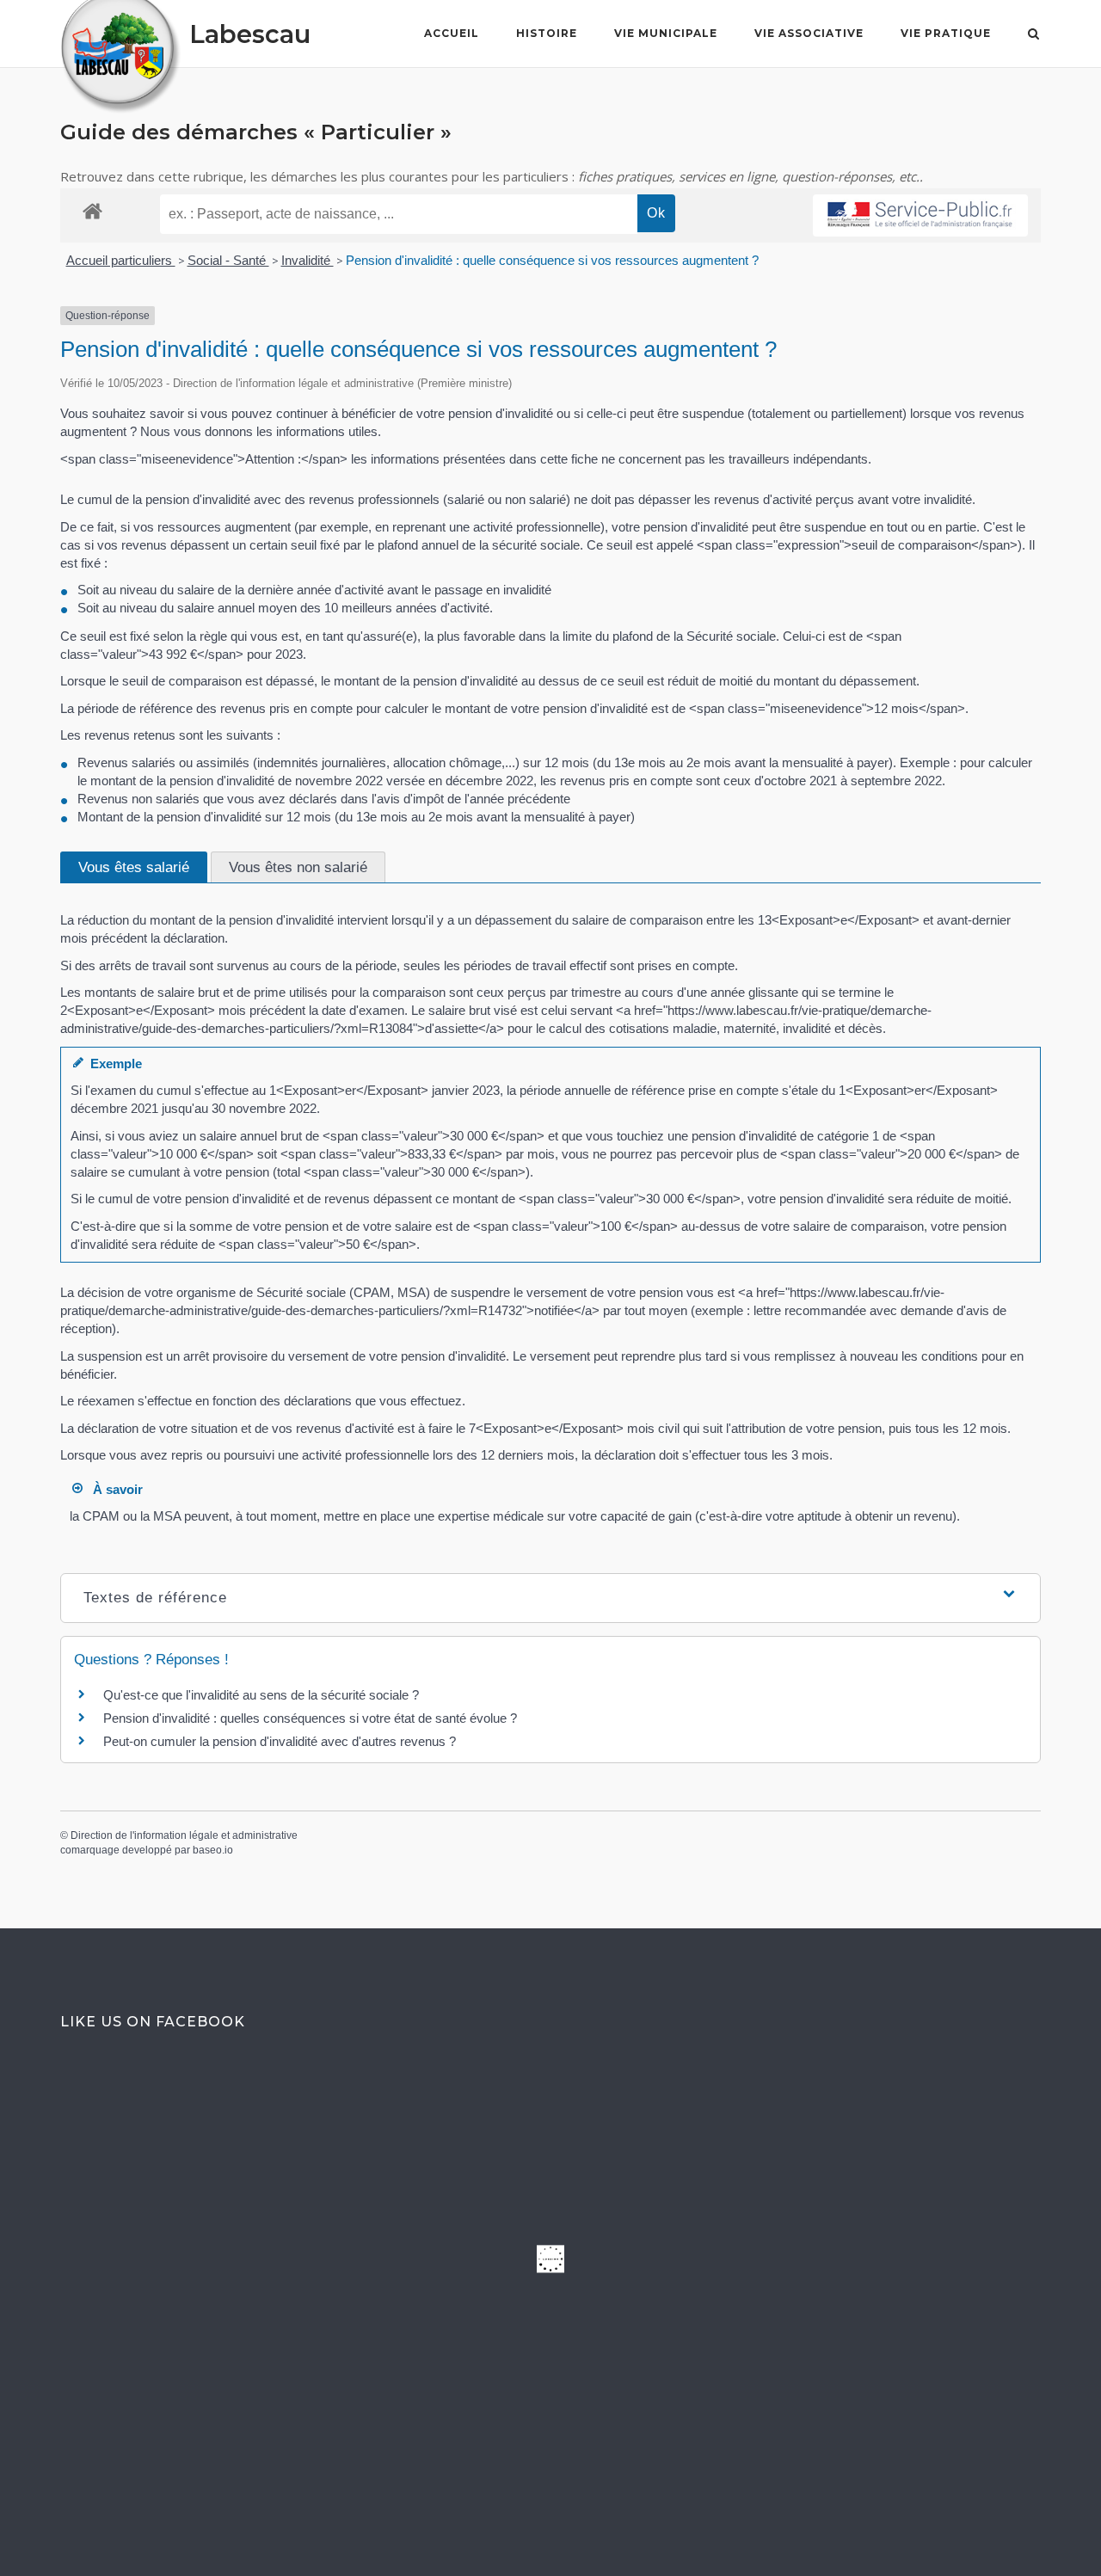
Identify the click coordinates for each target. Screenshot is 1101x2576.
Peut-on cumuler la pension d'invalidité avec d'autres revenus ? (280, 1741)
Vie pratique (946, 33)
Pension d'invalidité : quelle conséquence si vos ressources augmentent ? (552, 260)
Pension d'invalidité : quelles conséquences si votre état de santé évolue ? (310, 1718)
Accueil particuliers (121, 260)
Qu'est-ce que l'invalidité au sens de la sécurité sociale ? (261, 1695)
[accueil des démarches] (92, 210)
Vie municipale (666, 33)
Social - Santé (228, 260)
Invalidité (308, 260)
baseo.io (213, 1850)
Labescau (250, 34)
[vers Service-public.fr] (920, 215)
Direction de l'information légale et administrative (184, 1835)
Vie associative (809, 33)
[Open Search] (1033, 35)
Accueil (452, 33)
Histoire (547, 33)
